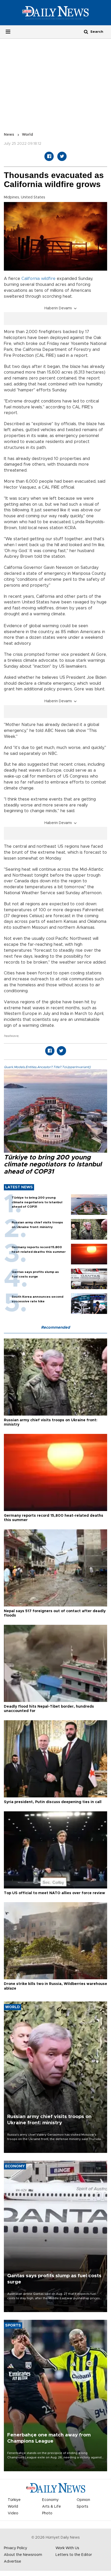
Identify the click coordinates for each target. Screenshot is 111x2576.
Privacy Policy (15, 2548)
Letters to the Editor (74, 2555)
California (31, 279)
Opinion (83, 2500)
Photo (47, 2513)
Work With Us (67, 2548)
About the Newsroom (23, 2555)
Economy (50, 2500)
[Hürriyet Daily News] (55, 13)
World (27, 135)
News (9, 135)
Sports (82, 2507)
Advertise (13, 2562)
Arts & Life (51, 2507)
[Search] (86, 32)
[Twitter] (62, 156)
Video (13, 2513)
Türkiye (14, 2500)
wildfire (48, 279)
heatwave (11, 1036)
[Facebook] (49, 156)
